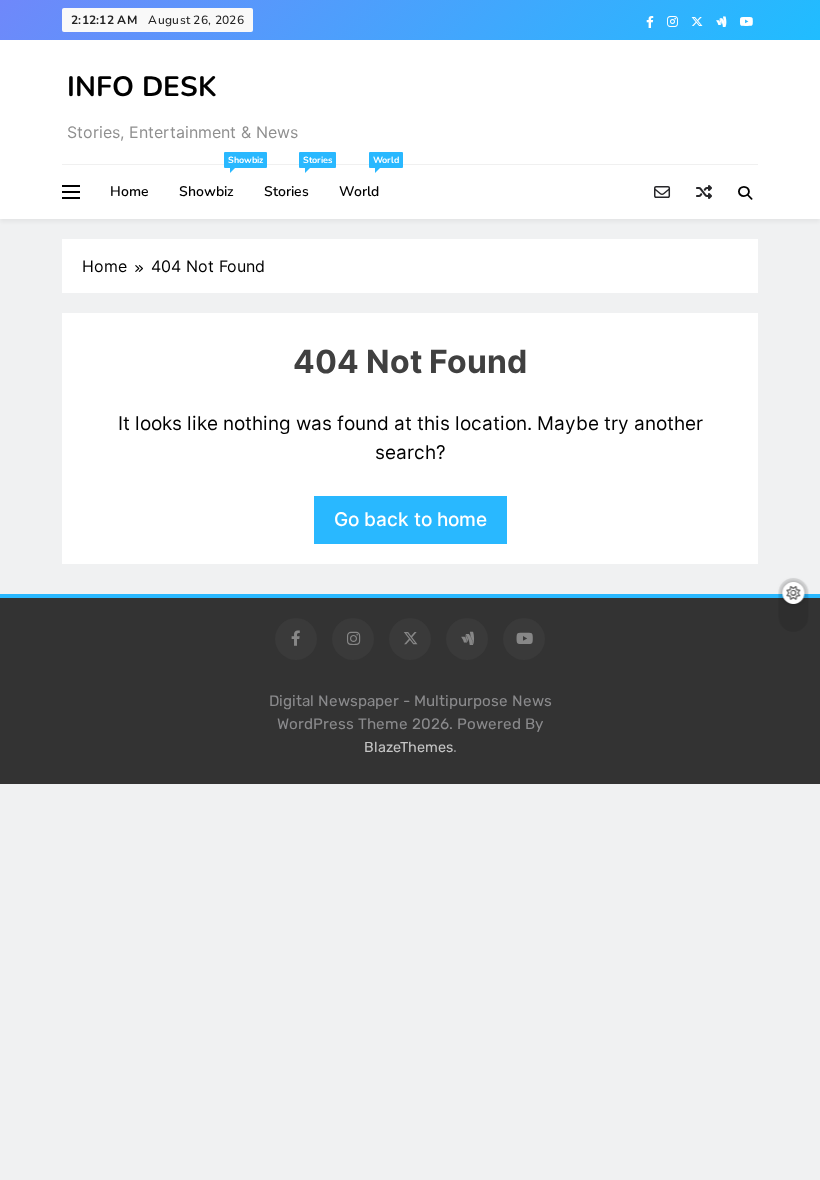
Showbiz (214, 183)
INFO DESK (142, 87)
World (366, 183)
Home (129, 191)
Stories (294, 183)
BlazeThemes (408, 747)
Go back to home (410, 519)
